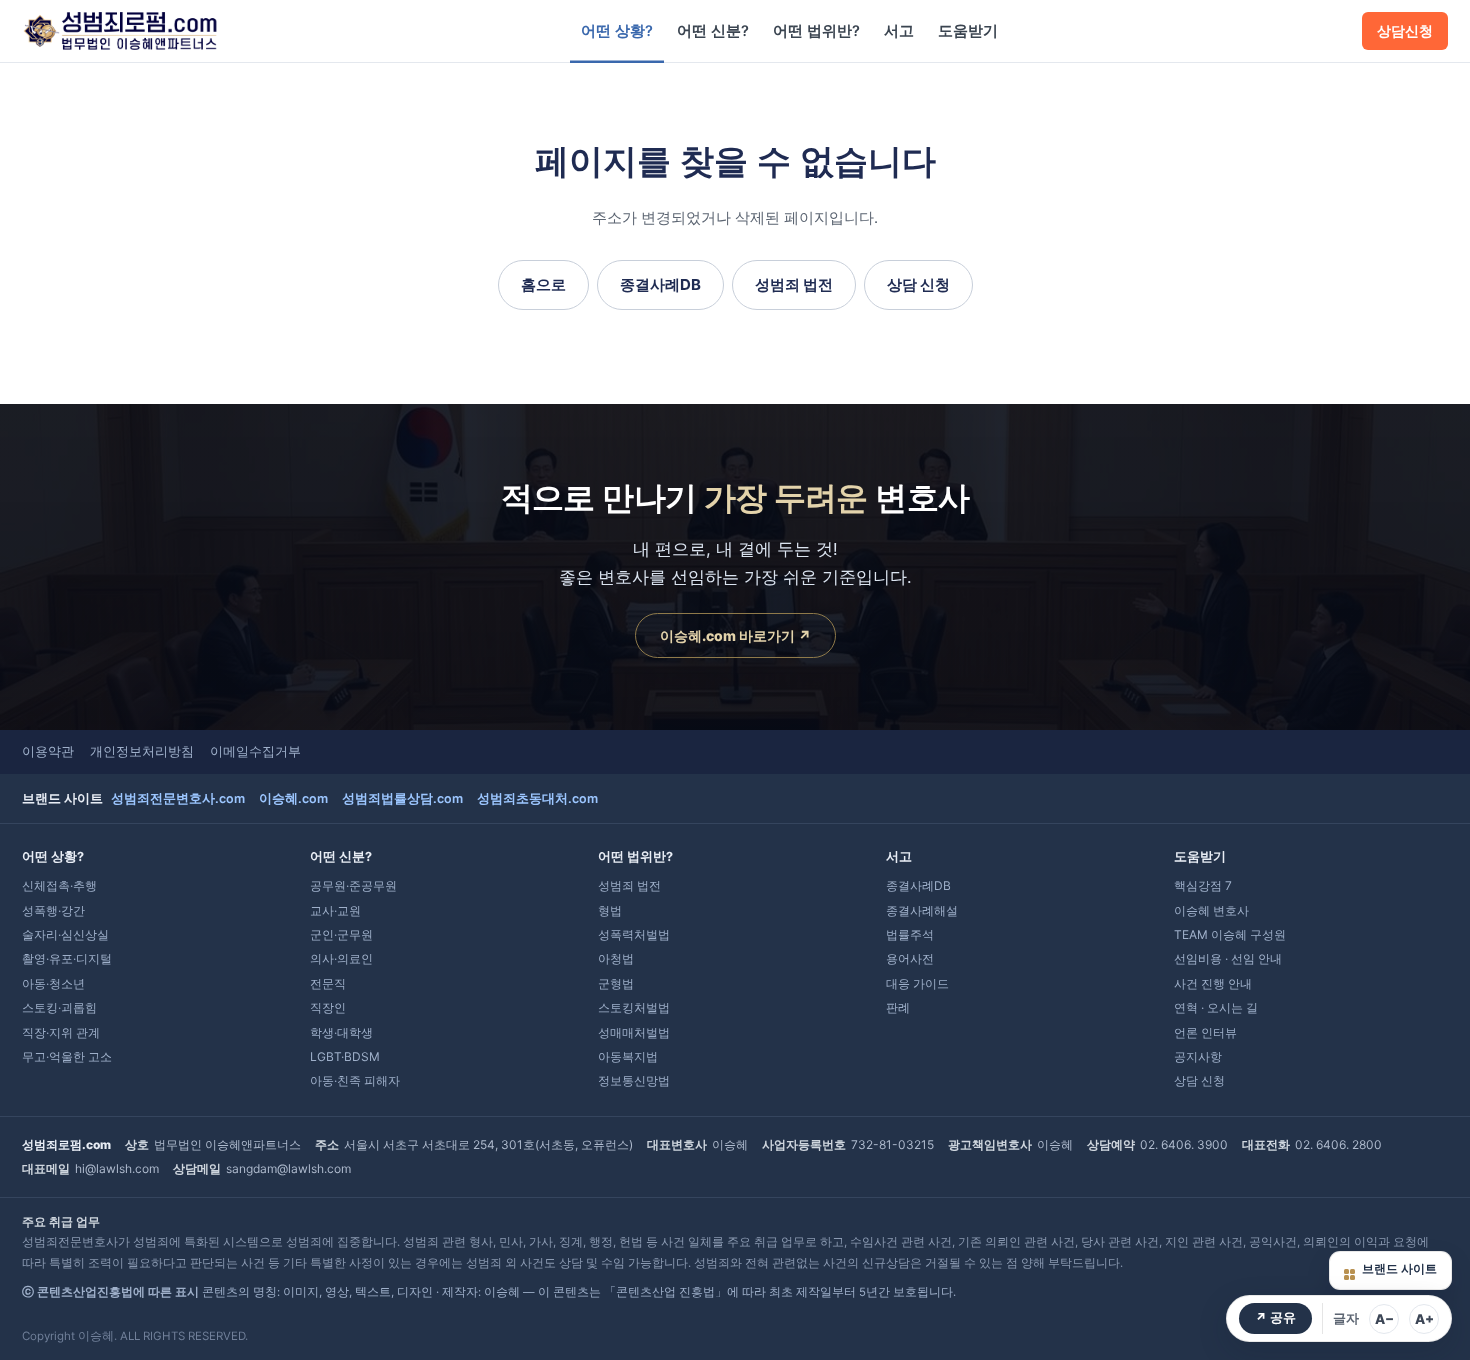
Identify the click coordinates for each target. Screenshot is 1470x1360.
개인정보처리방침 (142, 751)
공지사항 (1198, 1056)
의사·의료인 (341, 958)
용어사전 (910, 958)
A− (1384, 1319)
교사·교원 (335, 910)
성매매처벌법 (634, 1032)
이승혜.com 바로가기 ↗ (735, 635)
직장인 (328, 1007)
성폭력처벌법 (634, 934)
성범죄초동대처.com (537, 798)
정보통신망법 (634, 1080)
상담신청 (1405, 31)
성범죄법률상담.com (402, 798)
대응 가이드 (917, 983)
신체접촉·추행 (59, 885)
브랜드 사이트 (1399, 1268)
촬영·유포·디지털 (67, 958)
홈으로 (543, 284)
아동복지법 (628, 1056)
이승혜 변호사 (1211, 910)
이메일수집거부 (255, 751)
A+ (1424, 1319)
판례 (898, 1007)
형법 (610, 910)
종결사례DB (660, 284)
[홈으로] (120, 31)
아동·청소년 (53, 983)
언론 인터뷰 (1205, 1032)
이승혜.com (293, 798)
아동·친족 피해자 (355, 1080)
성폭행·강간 (53, 910)
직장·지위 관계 (61, 1032)
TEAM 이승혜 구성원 (1230, 934)
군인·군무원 (341, 934)
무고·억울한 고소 (67, 1056)
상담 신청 (918, 284)
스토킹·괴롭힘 (59, 1007)
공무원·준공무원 (353, 885)
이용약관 (48, 751)
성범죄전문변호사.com (178, 798)
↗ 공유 (1275, 1317)
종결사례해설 (922, 910)
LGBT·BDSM (345, 1056)
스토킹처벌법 (634, 1007)
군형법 (616, 983)
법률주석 (910, 934)
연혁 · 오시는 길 (1216, 1007)
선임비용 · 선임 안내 (1228, 958)
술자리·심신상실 (65, 934)
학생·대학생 (341, 1032)
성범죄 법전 (794, 284)
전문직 (328, 983)
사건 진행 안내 (1213, 983)
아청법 (616, 958)
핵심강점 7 (1203, 885)
